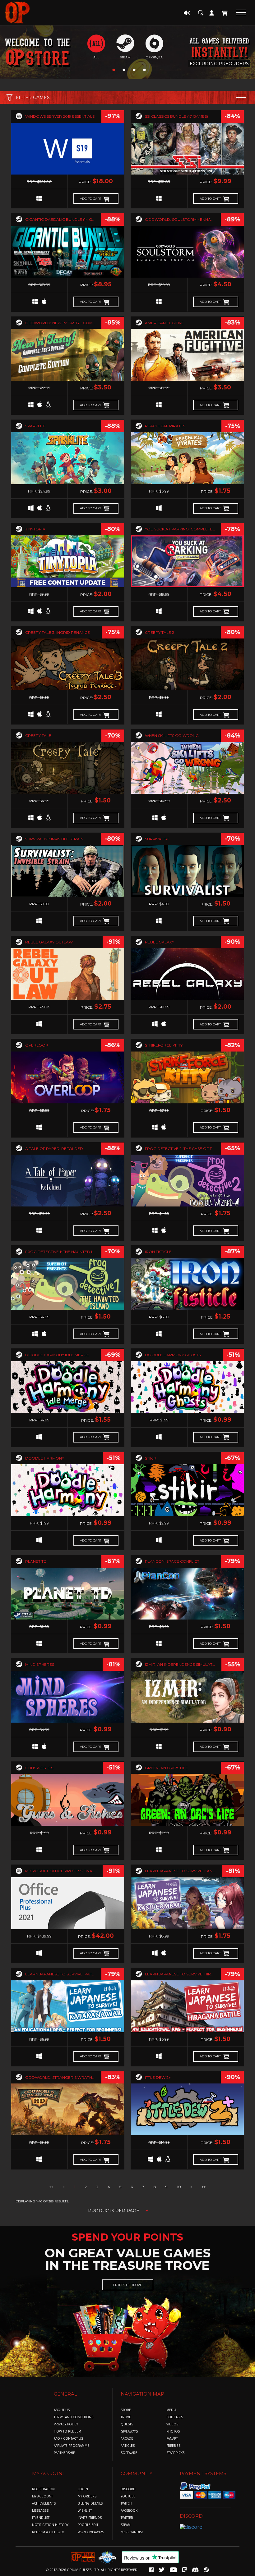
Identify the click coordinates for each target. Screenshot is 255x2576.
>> (204, 2187)
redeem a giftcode (48, 2532)
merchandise (132, 2532)
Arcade (127, 2439)
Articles (128, 2446)
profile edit (88, 2525)
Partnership (64, 2453)
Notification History (50, 2525)
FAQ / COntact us (68, 2439)
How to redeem (67, 2431)
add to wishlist (68, 158)
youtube (128, 2496)
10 (179, 2187)
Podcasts (175, 2417)
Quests (127, 2424)
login (83, 2489)
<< (51, 2187)
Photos (173, 2431)
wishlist (85, 2511)
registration (43, 2489)
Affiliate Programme (72, 2446)
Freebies (173, 2446)
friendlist (41, 2518)
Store (126, 2410)
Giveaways (129, 2431)
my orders (87, 2496)
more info (68, 144)
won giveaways (91, 2532)
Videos (172, 2424)
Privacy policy (66, 2424)
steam (126, 2525)
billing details (90, 2503)
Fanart (172, 2439)
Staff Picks (175, 2453)
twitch (126, 2503)
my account (42, 2496)
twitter (127, 2518)
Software (129, 2453)
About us (62, 2410)
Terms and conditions (74, 2417)
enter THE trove (127, 2285)
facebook (129, 2511)
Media (171, 2410)
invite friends (90, 2518)
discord (128, 2489)
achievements (44, 2503)
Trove (126, 2417)
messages (40, 2511)
